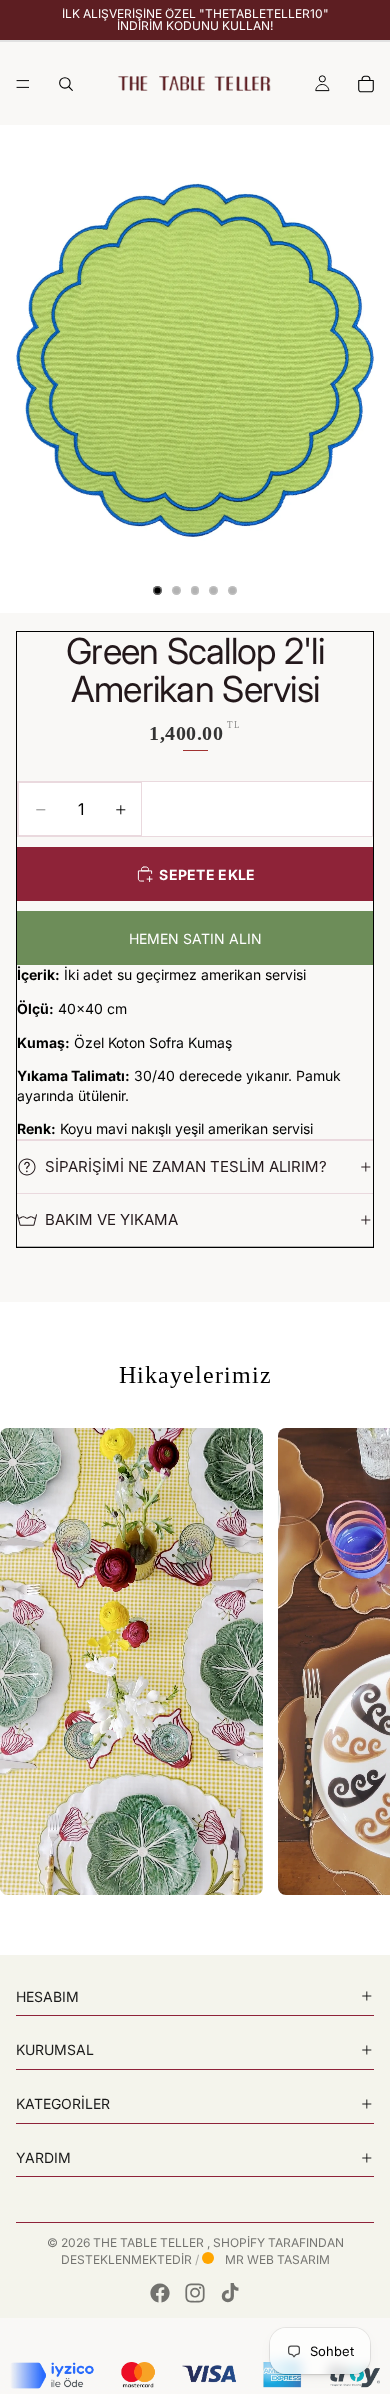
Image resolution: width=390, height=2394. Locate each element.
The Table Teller (150, 2242)
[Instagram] (195, 2293)
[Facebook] (160, 2293)
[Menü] (23, 84)
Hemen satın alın (195, 938)
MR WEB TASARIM (276, 2259)
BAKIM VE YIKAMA (111, 1219)
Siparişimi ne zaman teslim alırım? (186, 1166)
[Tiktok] (230, 2293)
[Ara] (66, 84)
